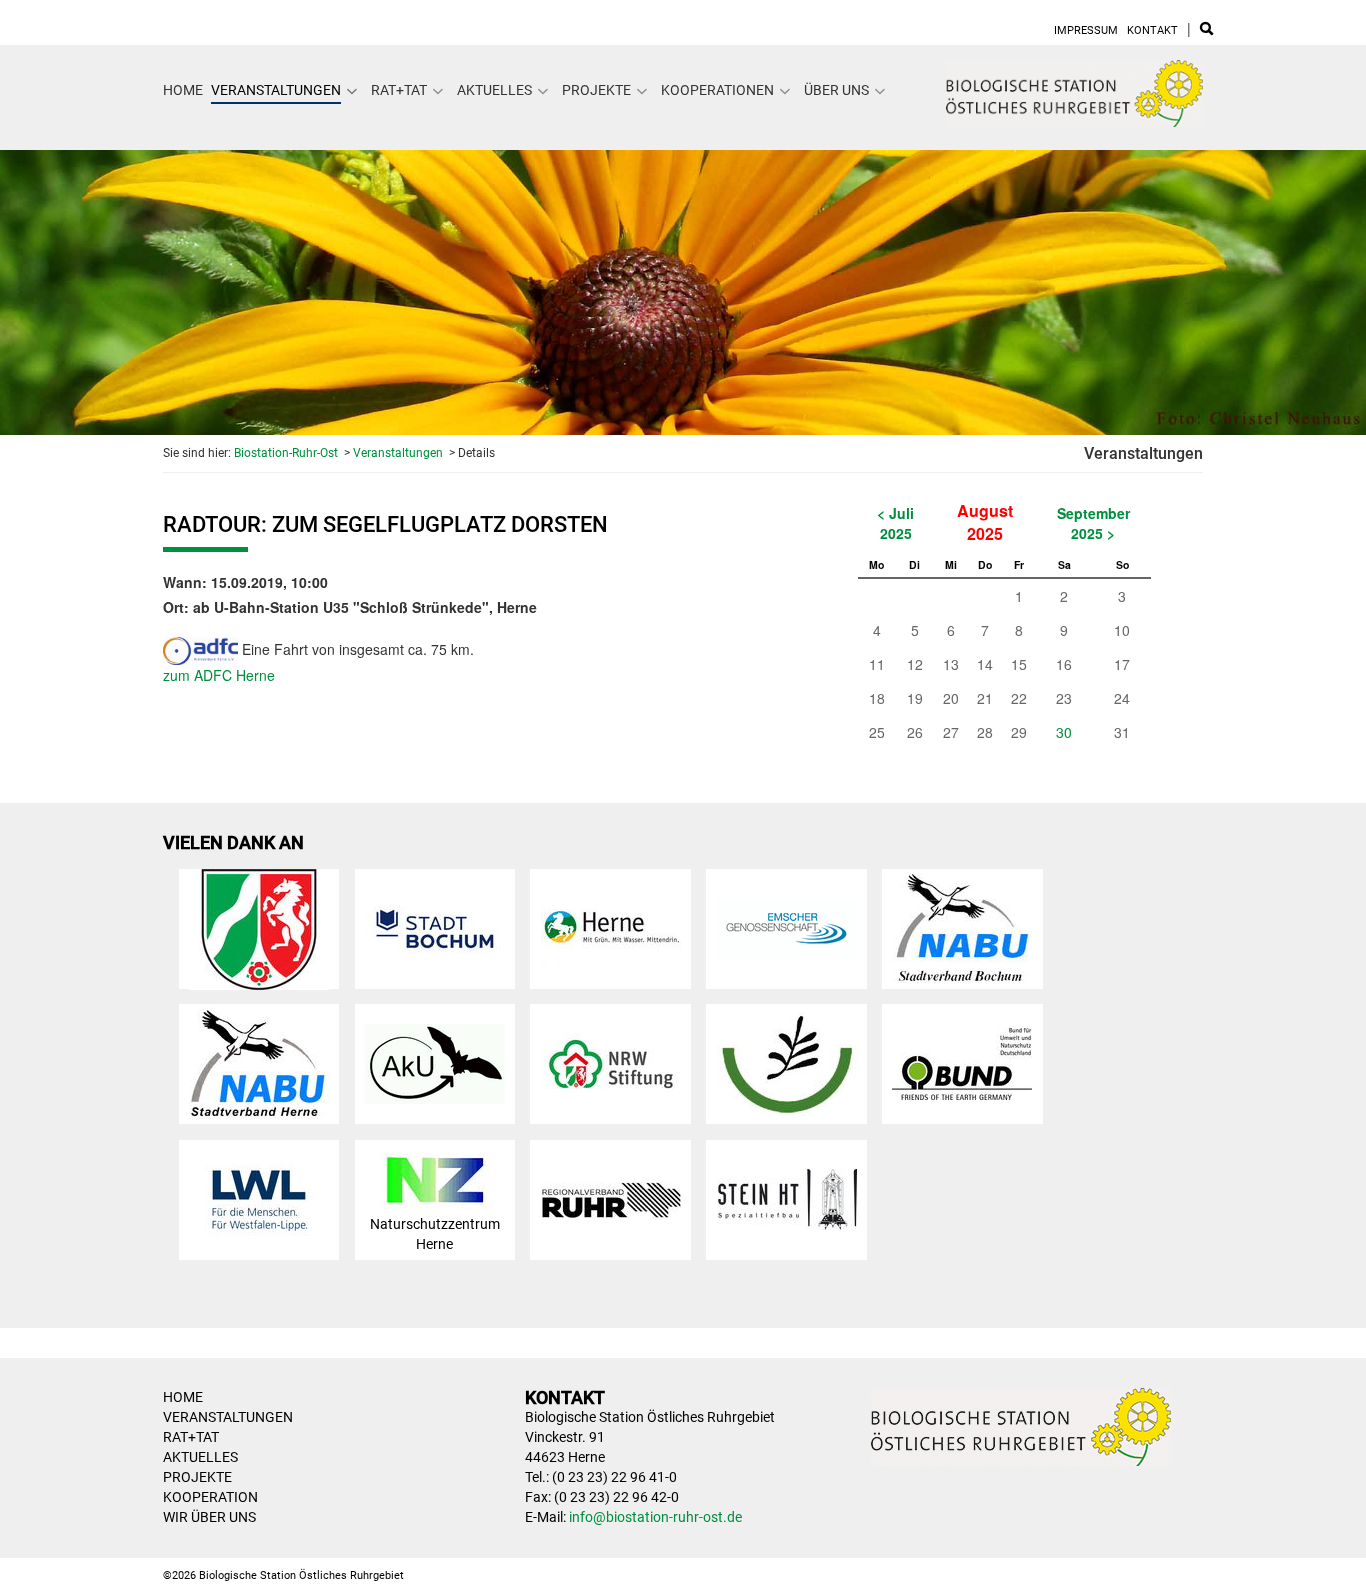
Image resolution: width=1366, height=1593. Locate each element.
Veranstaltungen (276, 90)
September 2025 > (1093, 523)
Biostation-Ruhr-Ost (286, 453)
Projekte (596, 90)
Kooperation (210, 1497)
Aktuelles (494, 90)
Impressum (1086, 30)
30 (1064, 732)
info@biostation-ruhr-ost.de (655, 1517)
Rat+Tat (399, 90)
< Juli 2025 (895, 523)
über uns (836, 90)
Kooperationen (717, 90)
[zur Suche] (1206, 30)
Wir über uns (209, 1517)
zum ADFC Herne (219, 675)
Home (183, 90)
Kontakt (1152, 30)
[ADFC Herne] (200, 649)
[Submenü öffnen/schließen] (352, 91)
